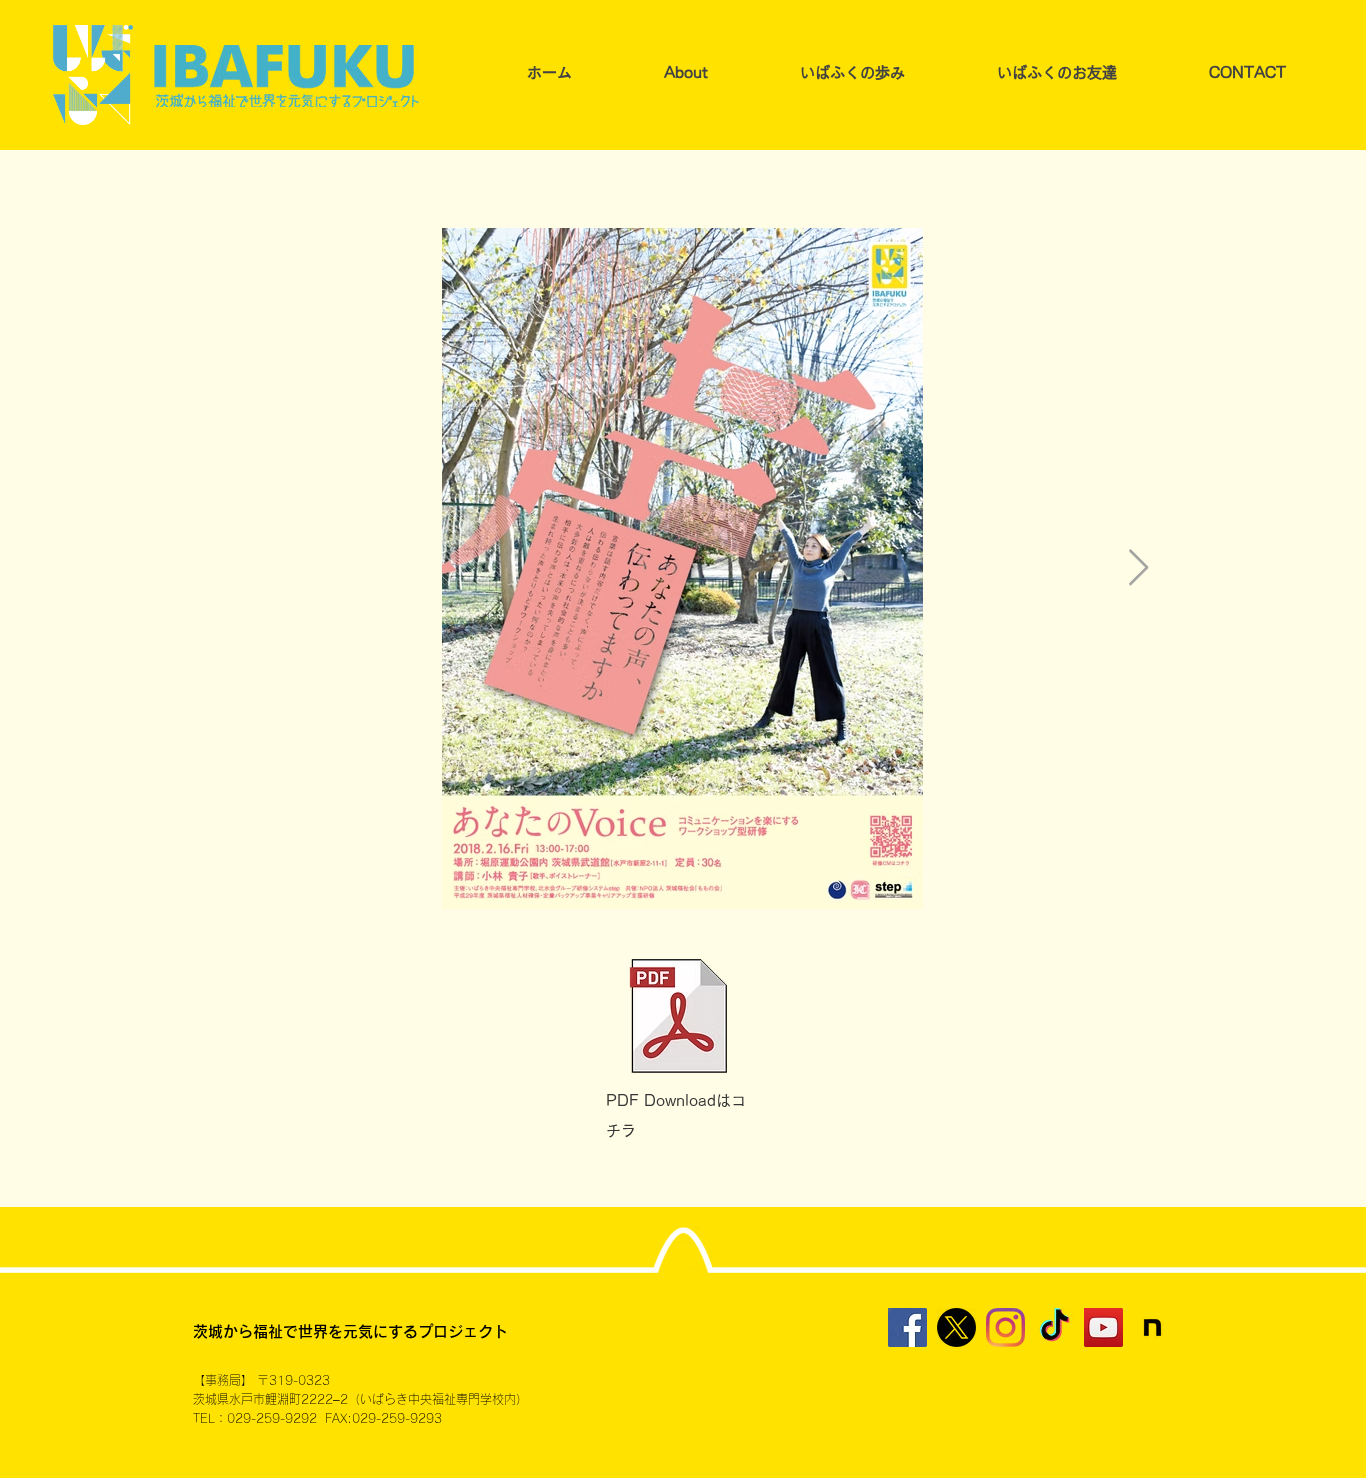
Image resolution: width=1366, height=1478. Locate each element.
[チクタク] (1054, 1327)
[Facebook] (907, 1327)
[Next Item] (1138, 568)
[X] (956, 1327)
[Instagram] (1005, 1327)
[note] (1152, 1327)
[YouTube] (1103, 1327)
